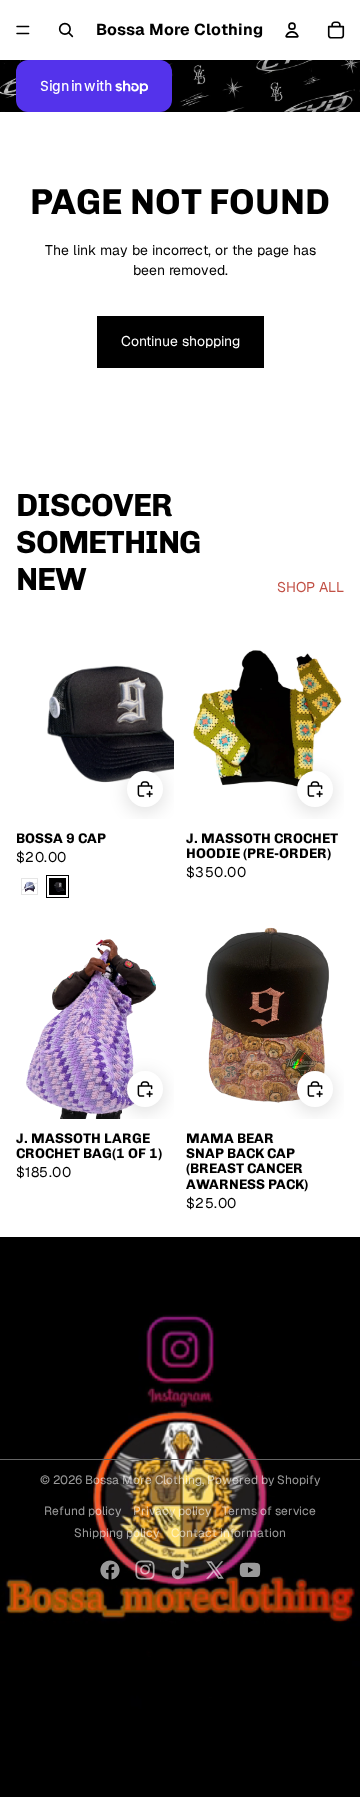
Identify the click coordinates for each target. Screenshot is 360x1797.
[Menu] (23, 30)
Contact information (228, 1533)
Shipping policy (116, 1533)
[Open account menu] (292, 30)
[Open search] (66, 30)
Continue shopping (180, 341)
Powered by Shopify (263, 1480)
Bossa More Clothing (143, 1480)
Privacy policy (172, 1511)
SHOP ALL (310, 587)
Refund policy (82, 1511)
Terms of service (269, 1511)
